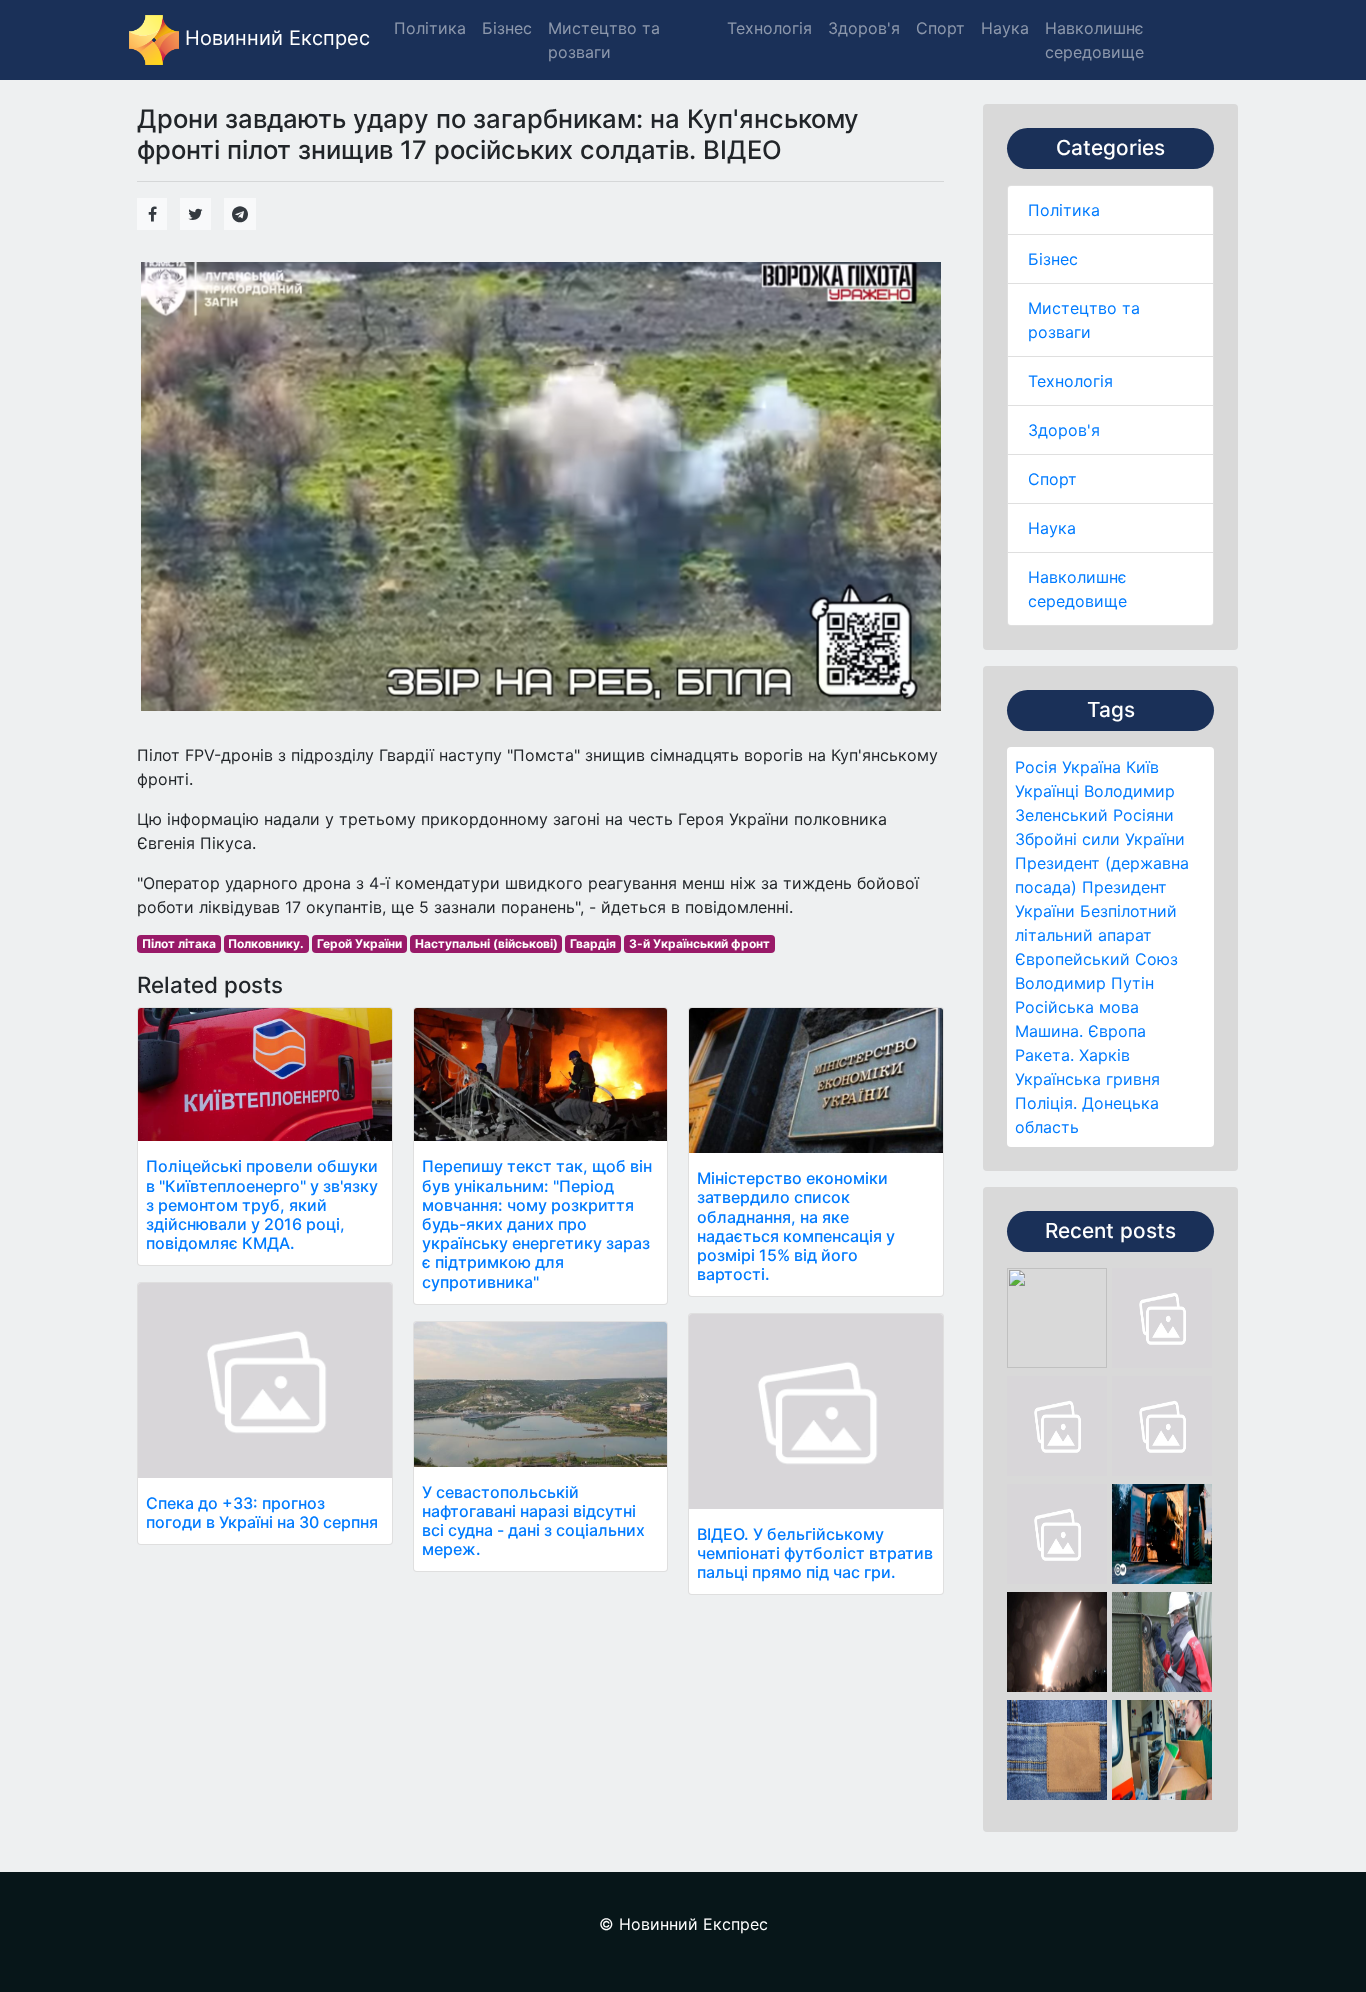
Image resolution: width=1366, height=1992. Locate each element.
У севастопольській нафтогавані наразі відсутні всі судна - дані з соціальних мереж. (533, 1521)
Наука (1052, 528)
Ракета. (1044, 1055)
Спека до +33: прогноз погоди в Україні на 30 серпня (262, 1512)
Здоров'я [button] (864, 28)
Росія (1036, 767)
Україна (1091, 767)
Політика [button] (430, 28)
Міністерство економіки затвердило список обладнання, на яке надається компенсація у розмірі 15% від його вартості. (796, 1226)
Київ (1142, 767)
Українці (1047, 791)
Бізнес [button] (507, 28)
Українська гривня (1087, 1079)
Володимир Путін (1084, 983)
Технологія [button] (769, 28)
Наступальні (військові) (486, 943)
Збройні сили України (1100, 839)
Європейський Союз (1096, 959)
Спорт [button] (940, 28)
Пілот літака (179, 943)
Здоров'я (1064, 430)
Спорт (1052, 479)
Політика (1064, 210)
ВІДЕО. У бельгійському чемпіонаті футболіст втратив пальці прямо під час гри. (815, 1553)
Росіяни (1143, 815)
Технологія (1070, 381)
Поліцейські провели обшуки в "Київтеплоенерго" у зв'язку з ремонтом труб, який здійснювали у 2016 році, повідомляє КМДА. (262, 1204)
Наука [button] (1005, 28)
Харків (1104, 1055)
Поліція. (1046, 1103)
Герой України (359, 943)
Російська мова (1077, 1007)
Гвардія (593, 943)
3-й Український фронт (699, 943)
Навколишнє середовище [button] (1094, 40)
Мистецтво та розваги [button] (604, 40)
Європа (1117, 1031)
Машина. (1049, 1031)
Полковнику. (266, 943)
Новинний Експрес (274, 38)
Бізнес (1053, 259)
